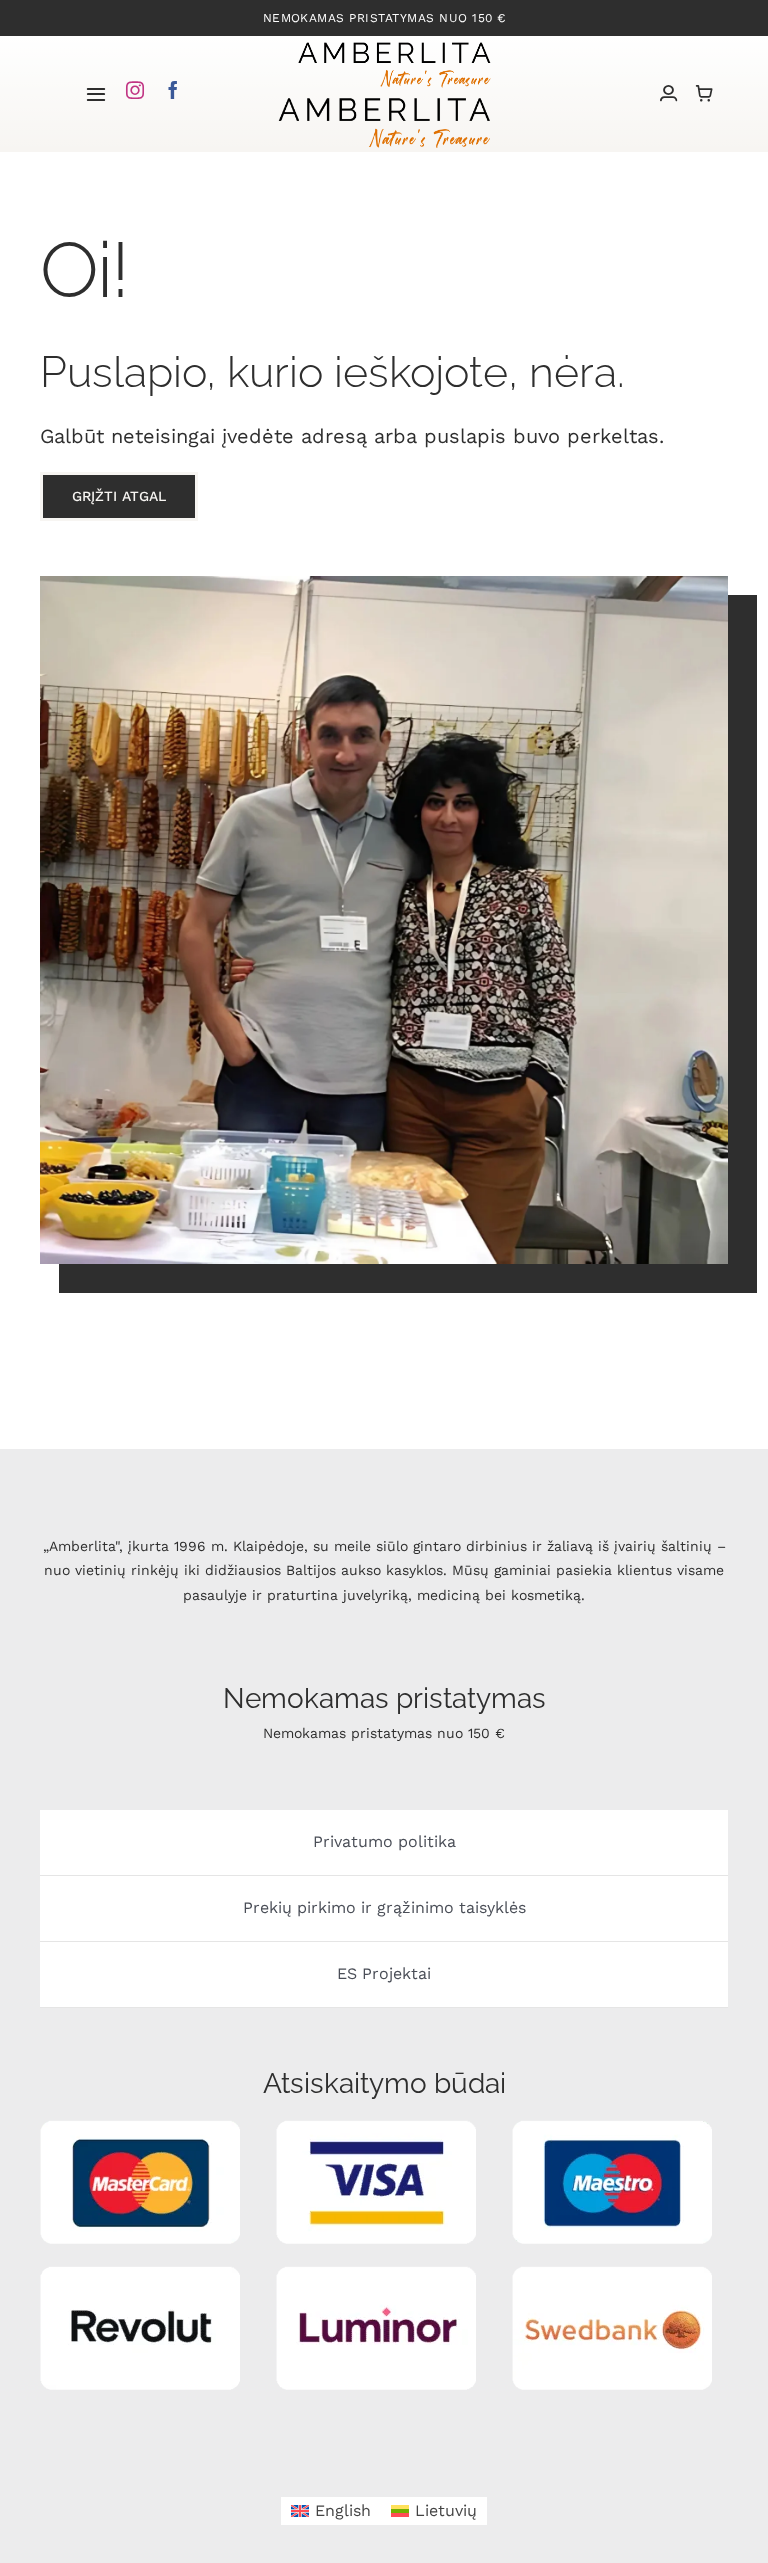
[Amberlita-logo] (394, 43)
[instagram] (135, 90)
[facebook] (173, 90)
